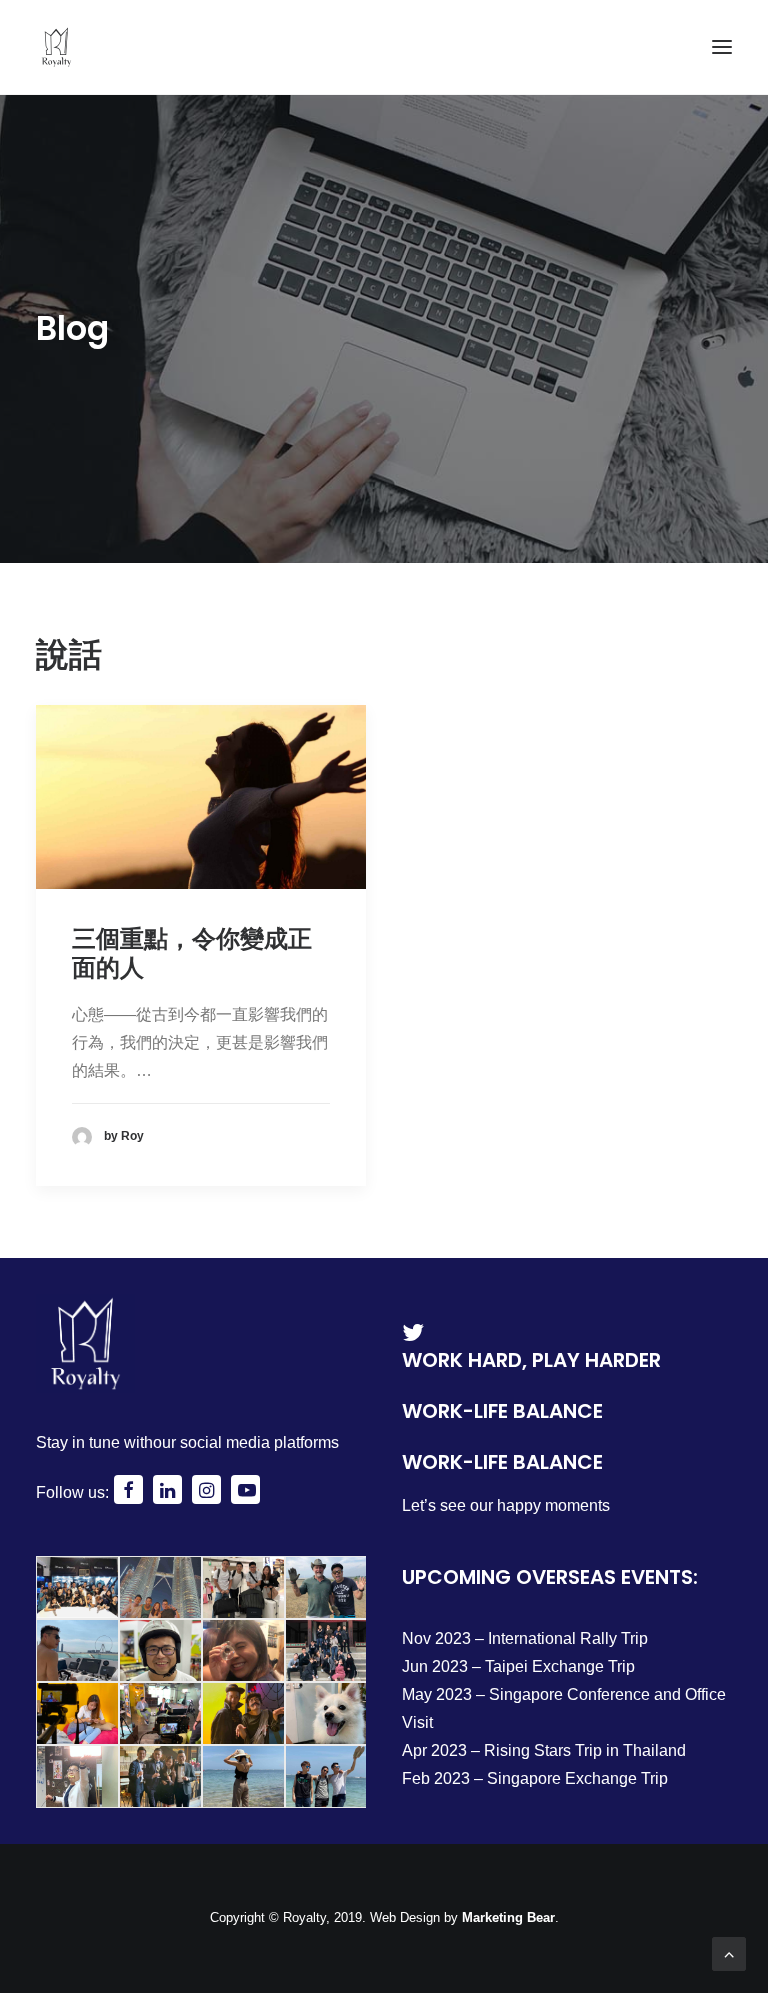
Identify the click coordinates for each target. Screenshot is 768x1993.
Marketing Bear (508, 1917)
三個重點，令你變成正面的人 (192, 953)
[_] (128, 1492)
